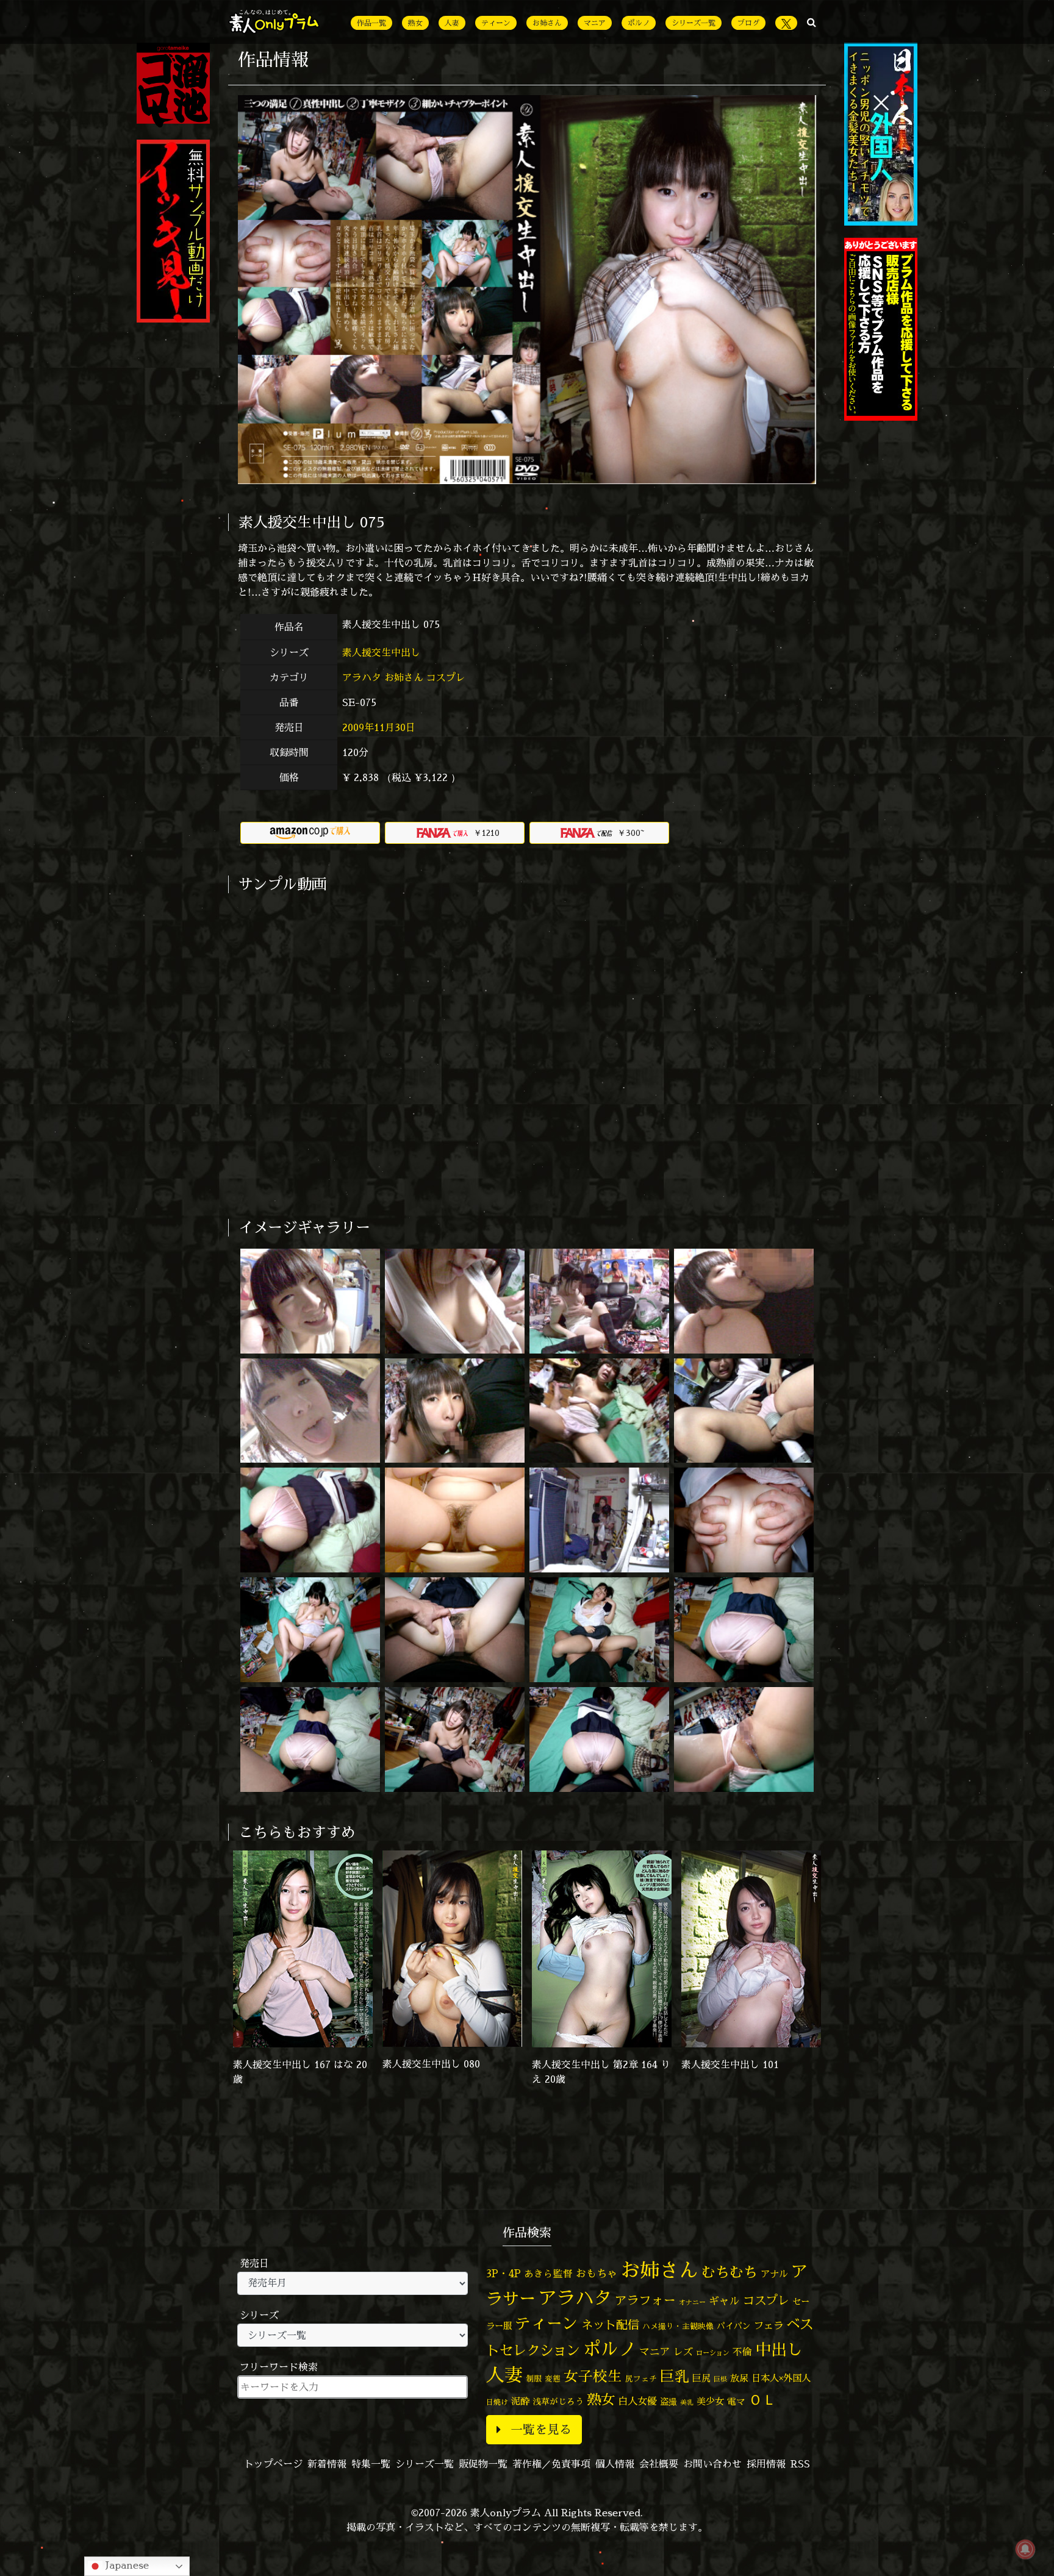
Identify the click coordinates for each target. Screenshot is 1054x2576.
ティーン (496, 23)
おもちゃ (597, 2273)
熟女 (415, 23)
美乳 (687, 2402)
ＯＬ (762, 2399)
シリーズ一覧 (694, 23)
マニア (595, 23)
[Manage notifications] (1025, 2549)
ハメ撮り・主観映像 (678, 2326)
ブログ (748, 23)
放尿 (739, 2378)
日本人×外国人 (781, 2378)
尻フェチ (641, 2379)
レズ (683, 2352)
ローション (713, 2353)
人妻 (452, 23)
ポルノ (639, 23)
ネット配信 (610, 2324)
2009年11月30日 (379, 727)
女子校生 (593, 2376)
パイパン (734, 2326)
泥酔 (520, 2401)
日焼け (497, 2402)
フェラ (769, 2325)
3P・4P (504, 2273)
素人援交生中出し (383, 652)
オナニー (692, 2302)
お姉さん (547, 23)
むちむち (730, 2272)
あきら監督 (548, 2274)
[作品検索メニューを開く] (812, 22)
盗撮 (669, 2402)
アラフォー (645, 2300)
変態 (553, 2378)
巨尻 (701, 2378)
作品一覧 (371, 23)
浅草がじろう (558, 2401)
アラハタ (362, 677)
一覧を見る (541, 2429)
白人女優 (637, 2401)
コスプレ (446, 677)
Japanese (126, 2565)
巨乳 (675, 2376)
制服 (534, 2378)
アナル (774, 2274)
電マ (736, 2401)
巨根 (720, 2379)
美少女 (710, 2401)
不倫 (742, 2352)
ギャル (724, 2301)
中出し (779, 2349)
